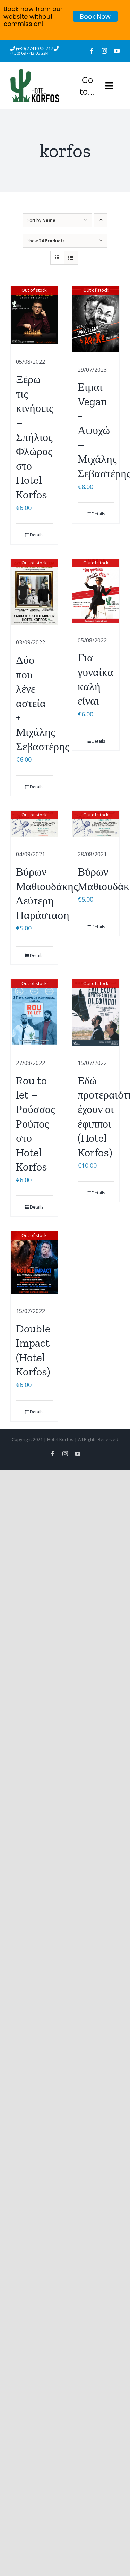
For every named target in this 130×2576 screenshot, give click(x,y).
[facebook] (92, 51)
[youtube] (117, 51)
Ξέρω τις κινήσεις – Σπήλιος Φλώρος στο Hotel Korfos (35, 437)
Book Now (95, 16)
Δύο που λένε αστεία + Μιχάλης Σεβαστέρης (43, 703)
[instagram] (104, 51)
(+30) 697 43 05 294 (29, 53)
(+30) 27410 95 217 (35, 48)
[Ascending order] (101, 220)
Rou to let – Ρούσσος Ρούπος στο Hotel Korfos (36, 1124)
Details (37, 535)
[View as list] (71, 258)
